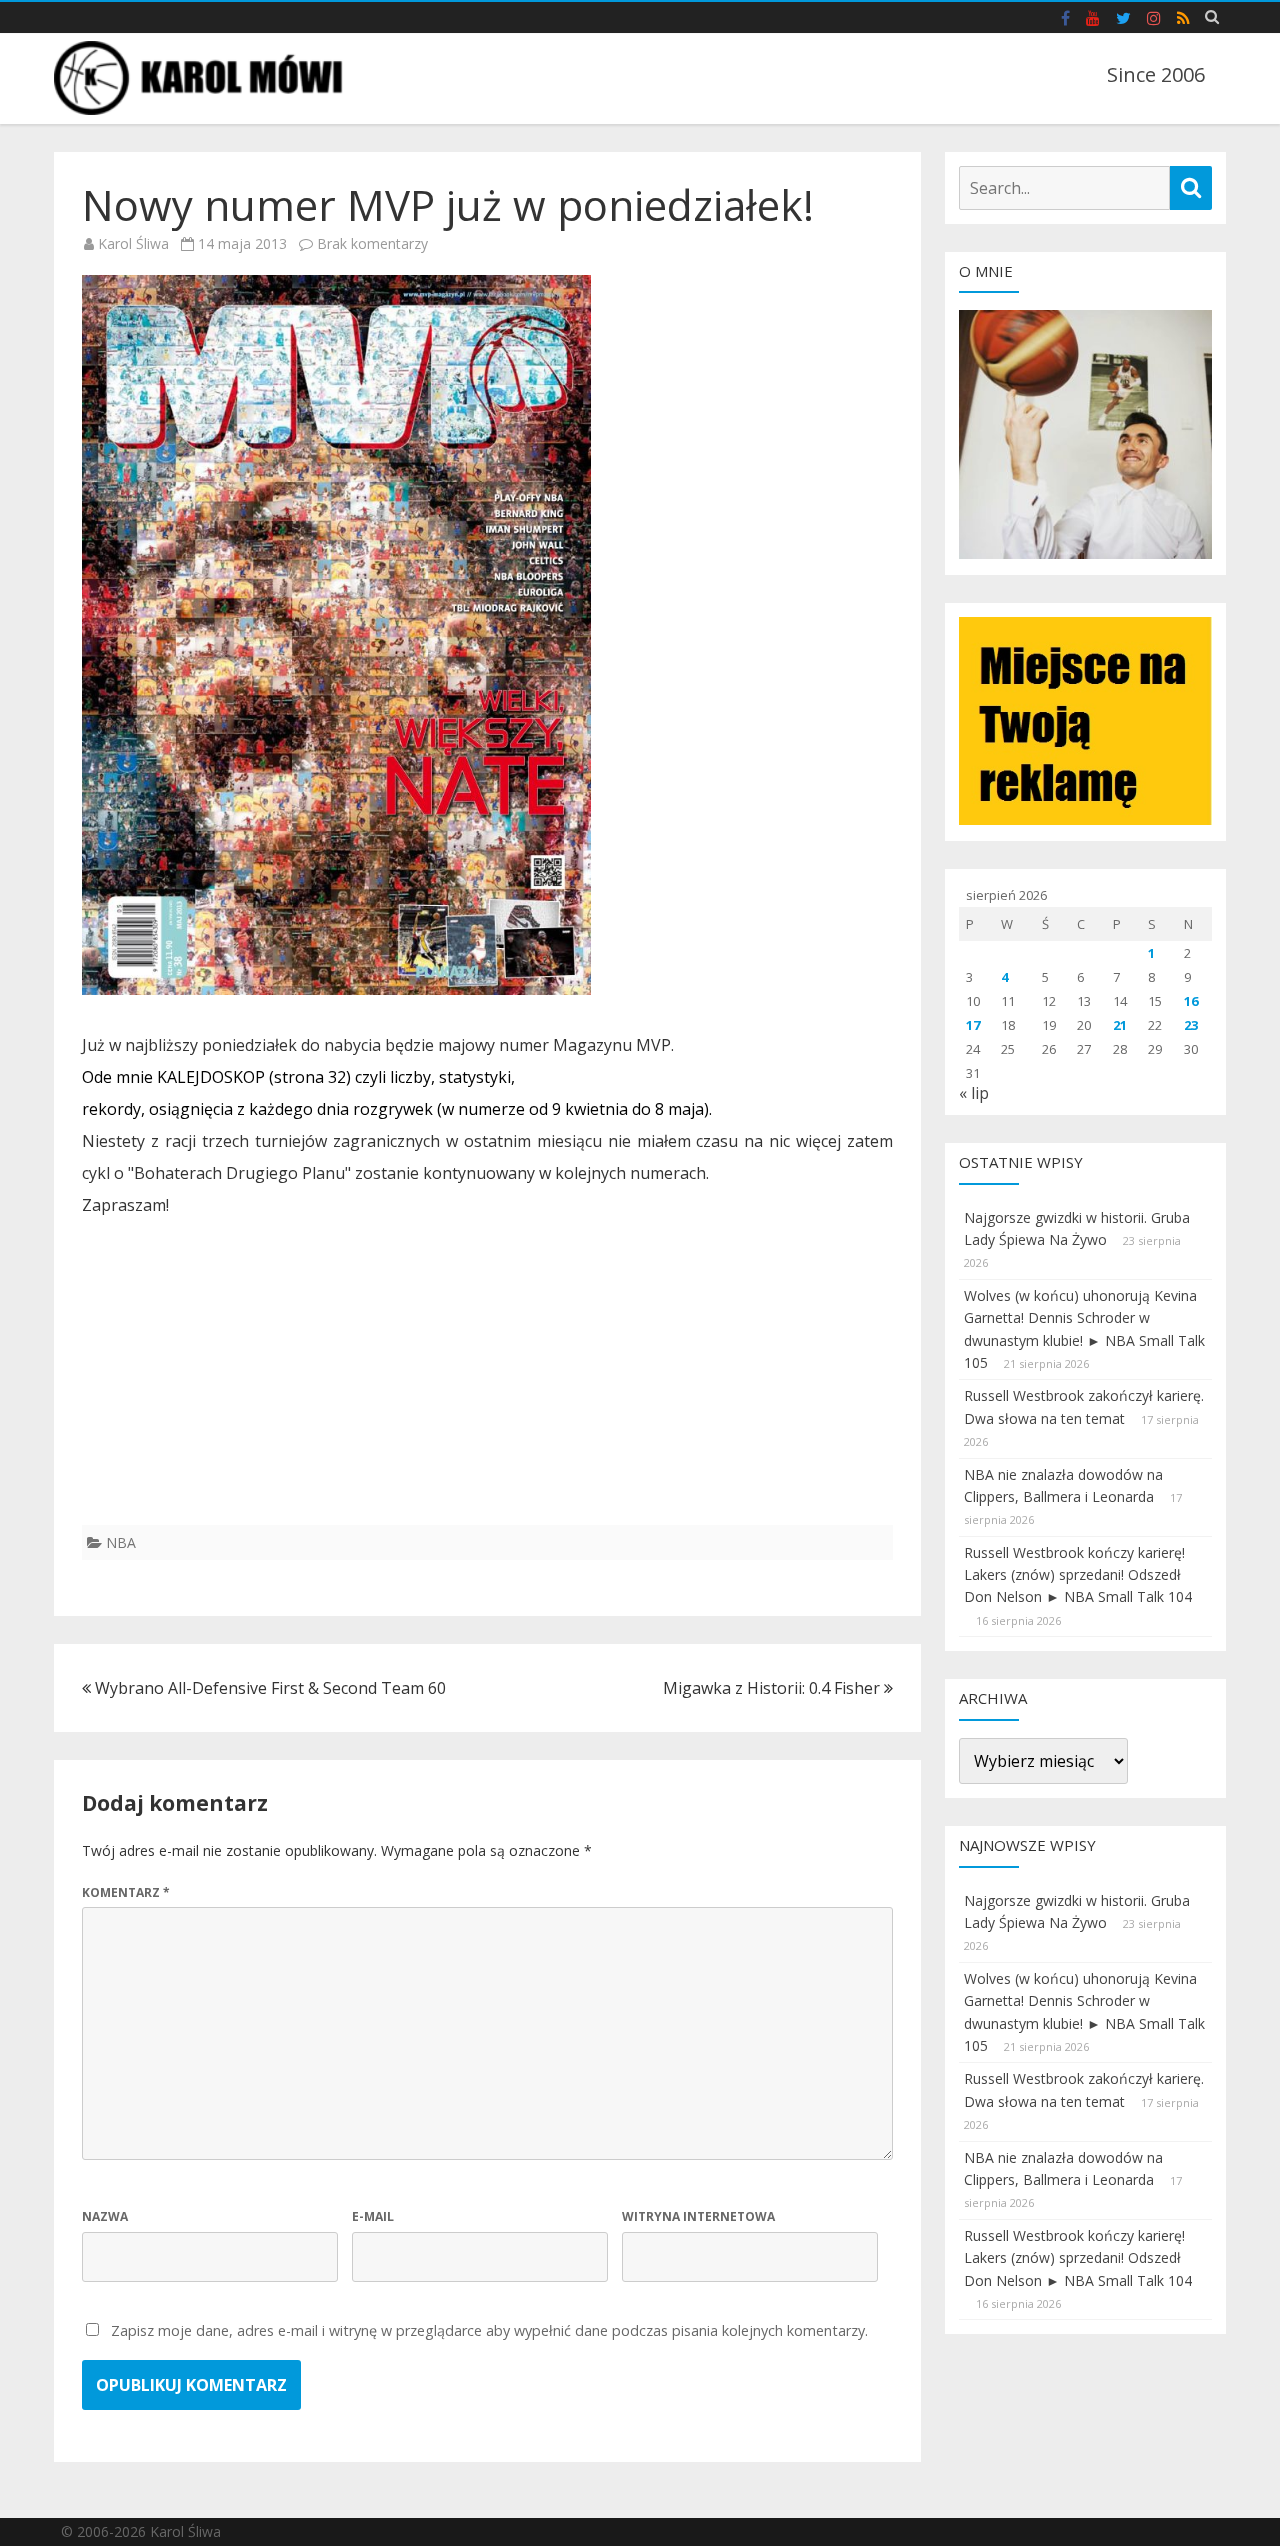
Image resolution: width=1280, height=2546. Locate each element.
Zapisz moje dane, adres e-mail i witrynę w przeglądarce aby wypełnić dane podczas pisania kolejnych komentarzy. (489, 2330)
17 (973, 1025)
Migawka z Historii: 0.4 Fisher (773, 1688)
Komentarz (126, 1892)
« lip (974, 1093)
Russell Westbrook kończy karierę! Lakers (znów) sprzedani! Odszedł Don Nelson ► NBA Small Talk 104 (1078, 1575)
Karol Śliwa (133, 243)
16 (1191, 1001)
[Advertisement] (487, 1385)
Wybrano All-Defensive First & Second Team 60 (268, 1688)
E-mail (373, 2216)
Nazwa (105, 2216)
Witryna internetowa (698, 2216)
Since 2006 (1156, 74)
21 (1120, 1025)
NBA (121, 1542)
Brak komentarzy (372, 243)
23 (1191, 1025)
